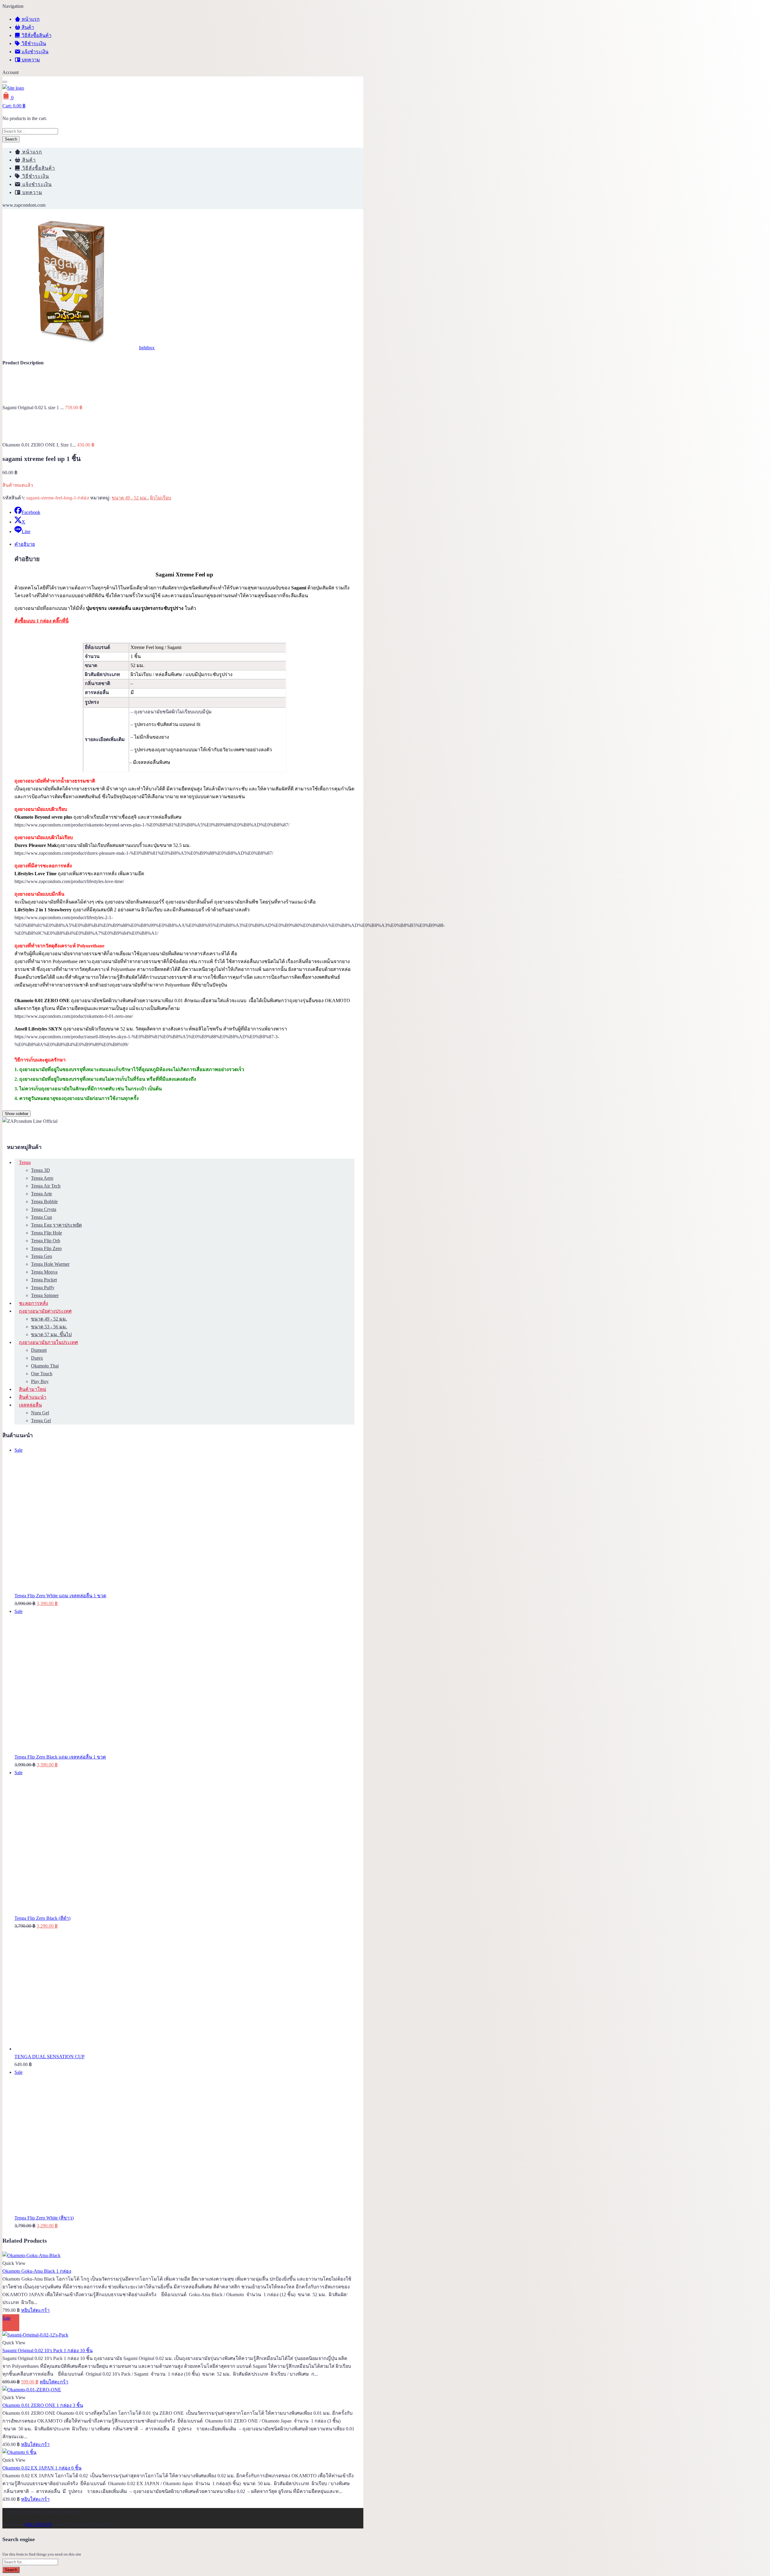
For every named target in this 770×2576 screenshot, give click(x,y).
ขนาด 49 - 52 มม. (130, 498)
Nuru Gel (40, 1413)
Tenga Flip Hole (46, 1233)
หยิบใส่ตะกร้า (35, 2310)
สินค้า (27, 27)
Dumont (39, 1350)
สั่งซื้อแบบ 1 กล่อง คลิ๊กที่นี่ (42, 621)
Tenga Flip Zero (46, 1248)
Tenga (25, 1162)
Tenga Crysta (44, 1209)
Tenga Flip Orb (46, 1241)
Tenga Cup (42, 1217)
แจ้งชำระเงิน (34, 52)
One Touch (42, 1374)
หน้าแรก (30, 19)
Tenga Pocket (44, 1280)
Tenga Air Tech (46, 1186)
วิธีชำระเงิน (33, 43)
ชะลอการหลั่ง (34, 1303)
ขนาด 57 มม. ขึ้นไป (51, 1334)
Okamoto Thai (45, 1366)
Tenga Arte (42, 1194)
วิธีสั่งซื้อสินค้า (36, 35)
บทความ (30, 60)
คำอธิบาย (25, 544)
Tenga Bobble (44, 1202)
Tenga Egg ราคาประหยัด (56, 1225)
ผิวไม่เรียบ (161, 498)
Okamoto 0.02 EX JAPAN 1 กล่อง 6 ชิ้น (42, 2468)
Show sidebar (17, 1114)
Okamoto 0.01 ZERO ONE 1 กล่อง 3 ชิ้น (43, 2405)
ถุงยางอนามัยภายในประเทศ (48, 1342)
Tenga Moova (44, 1272)
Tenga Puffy (43, 1288)
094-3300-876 (38, 2524)
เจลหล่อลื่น (30, 1405)
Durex (37, 1358)
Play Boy (40, 1381)
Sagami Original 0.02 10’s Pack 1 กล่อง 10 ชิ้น (48, 2351)
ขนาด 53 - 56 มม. (49, 1327)
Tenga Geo (42, 1256)
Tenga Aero (42, 1178)
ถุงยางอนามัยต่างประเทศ (45, 1311)
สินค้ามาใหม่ (33, 1389)
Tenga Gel (41, 1421)
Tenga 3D (40, 1170)
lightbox (147, 348)
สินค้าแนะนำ (33, 1397)
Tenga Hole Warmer (50, 1264)
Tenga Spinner (45, 1295)
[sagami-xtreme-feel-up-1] (70, 348)
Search (11, 139)
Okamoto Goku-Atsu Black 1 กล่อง (37, 2271)
